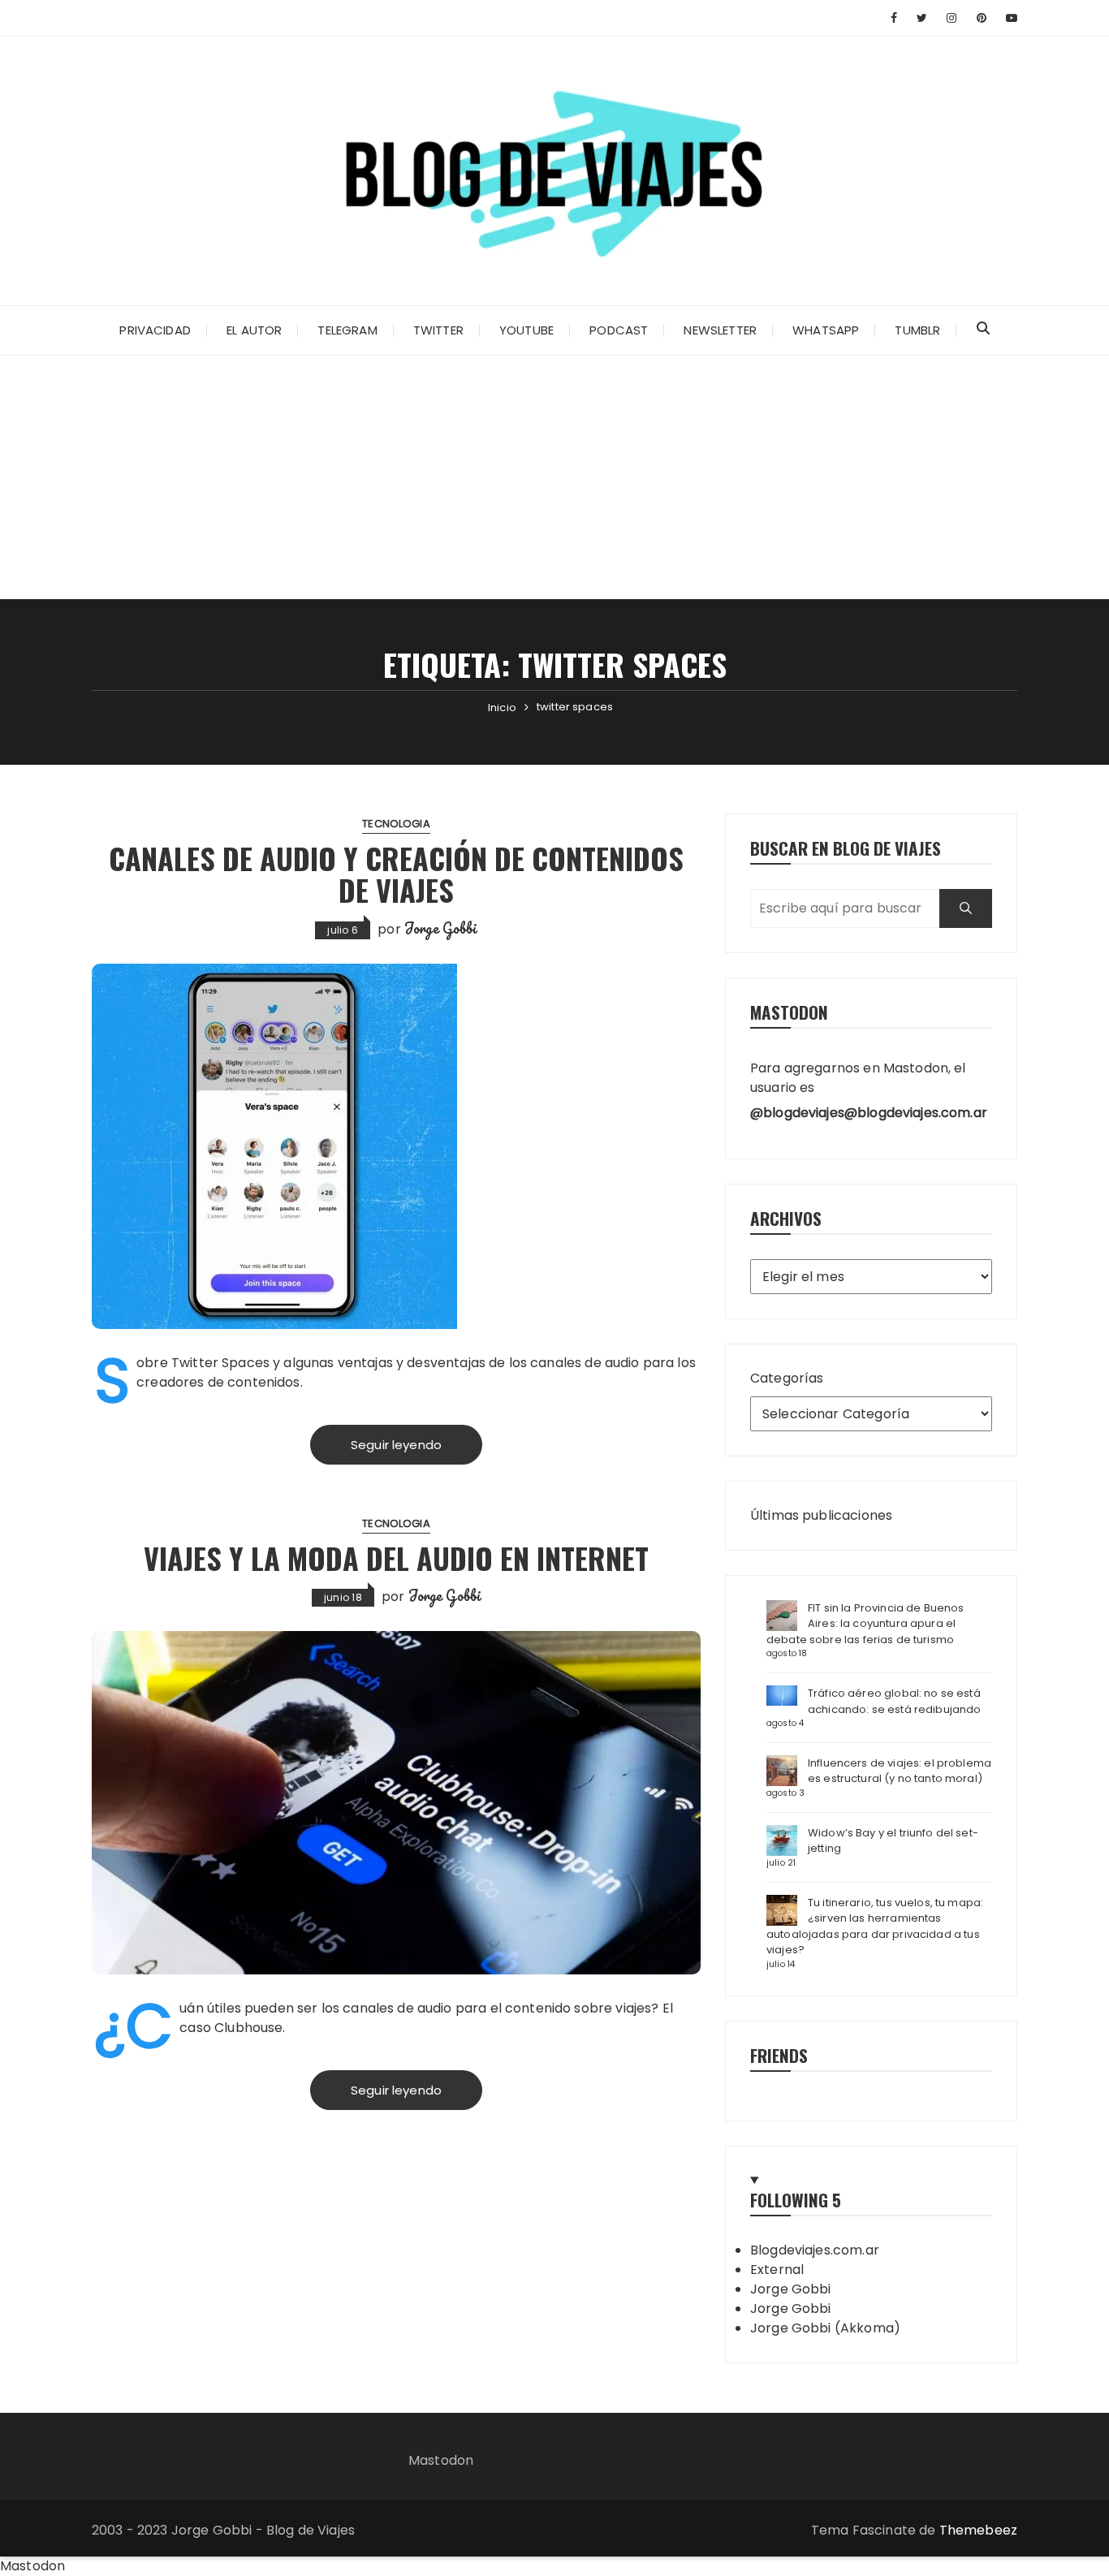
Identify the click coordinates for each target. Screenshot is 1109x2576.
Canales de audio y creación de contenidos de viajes (396, 874)
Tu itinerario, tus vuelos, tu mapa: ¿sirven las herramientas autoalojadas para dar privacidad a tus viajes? (875, 1927)
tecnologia (396, 824)
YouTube (526, 330)
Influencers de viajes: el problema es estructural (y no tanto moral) (900, 1771)
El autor (254, 330)
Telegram (347, 330)
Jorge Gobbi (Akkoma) (825, 2328)
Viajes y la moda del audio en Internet (396, 1558)
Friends (779, 2055)
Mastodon (441, 2460)
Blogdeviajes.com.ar (815, 2250)
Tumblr (917, 330)
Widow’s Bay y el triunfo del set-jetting (893, 1841)
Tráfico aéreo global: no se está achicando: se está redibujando (895, 1701)
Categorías (787, 1378)
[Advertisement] (554, 477)
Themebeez (978, 2530)
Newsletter (720, 330)
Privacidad (155, 330)
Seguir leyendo (396, 1445)
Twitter (438, 330)
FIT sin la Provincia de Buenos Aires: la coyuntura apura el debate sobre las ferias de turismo (865, 1624)
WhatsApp (826, 330)
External (777, 2270)
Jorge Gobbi (441, 928)
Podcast (619, 330)
